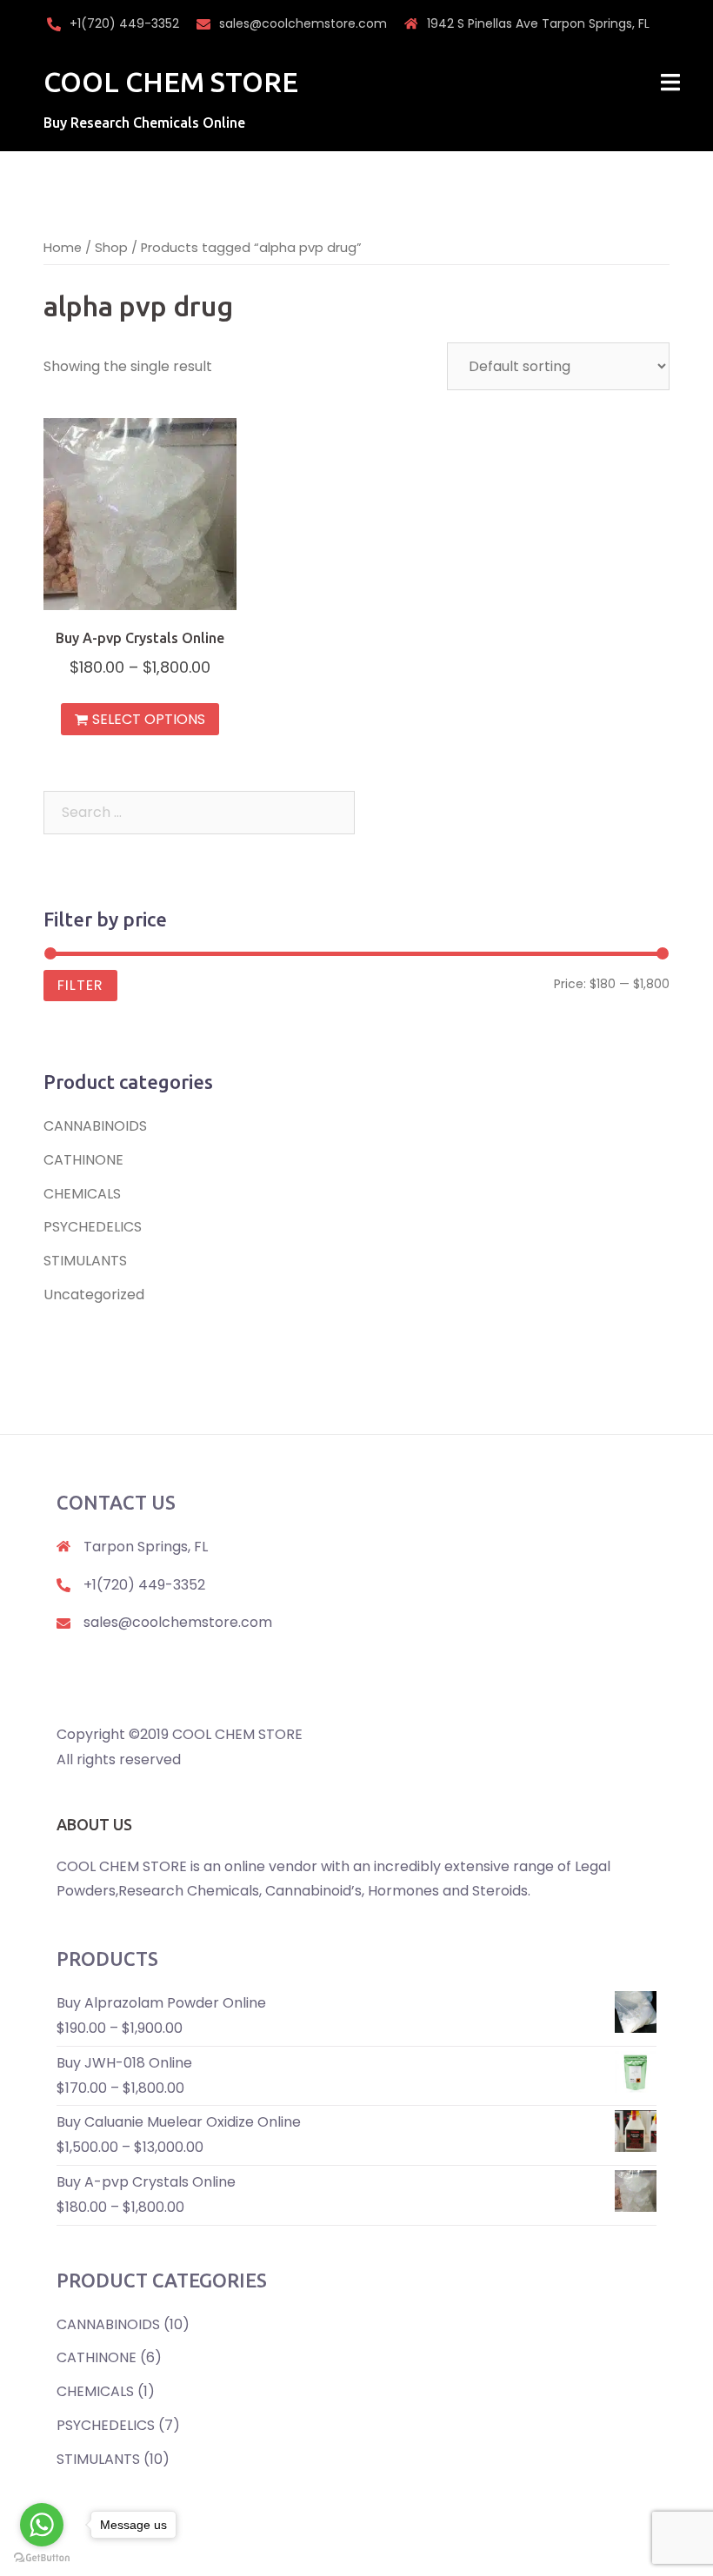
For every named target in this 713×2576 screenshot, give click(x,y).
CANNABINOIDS (95, 1126)
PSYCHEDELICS (93, 1227)
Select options (149, 719)
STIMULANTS (85, 1261)
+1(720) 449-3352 (124, 23)
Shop (111, 248)
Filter (80, 985)
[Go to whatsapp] (42, 2525)
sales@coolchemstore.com (303, 23)
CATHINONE (83, 1160)
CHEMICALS (82, 1194)
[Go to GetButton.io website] (42, 2558)
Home (63, 248)
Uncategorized (94, 1295)
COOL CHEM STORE (171, 82)
